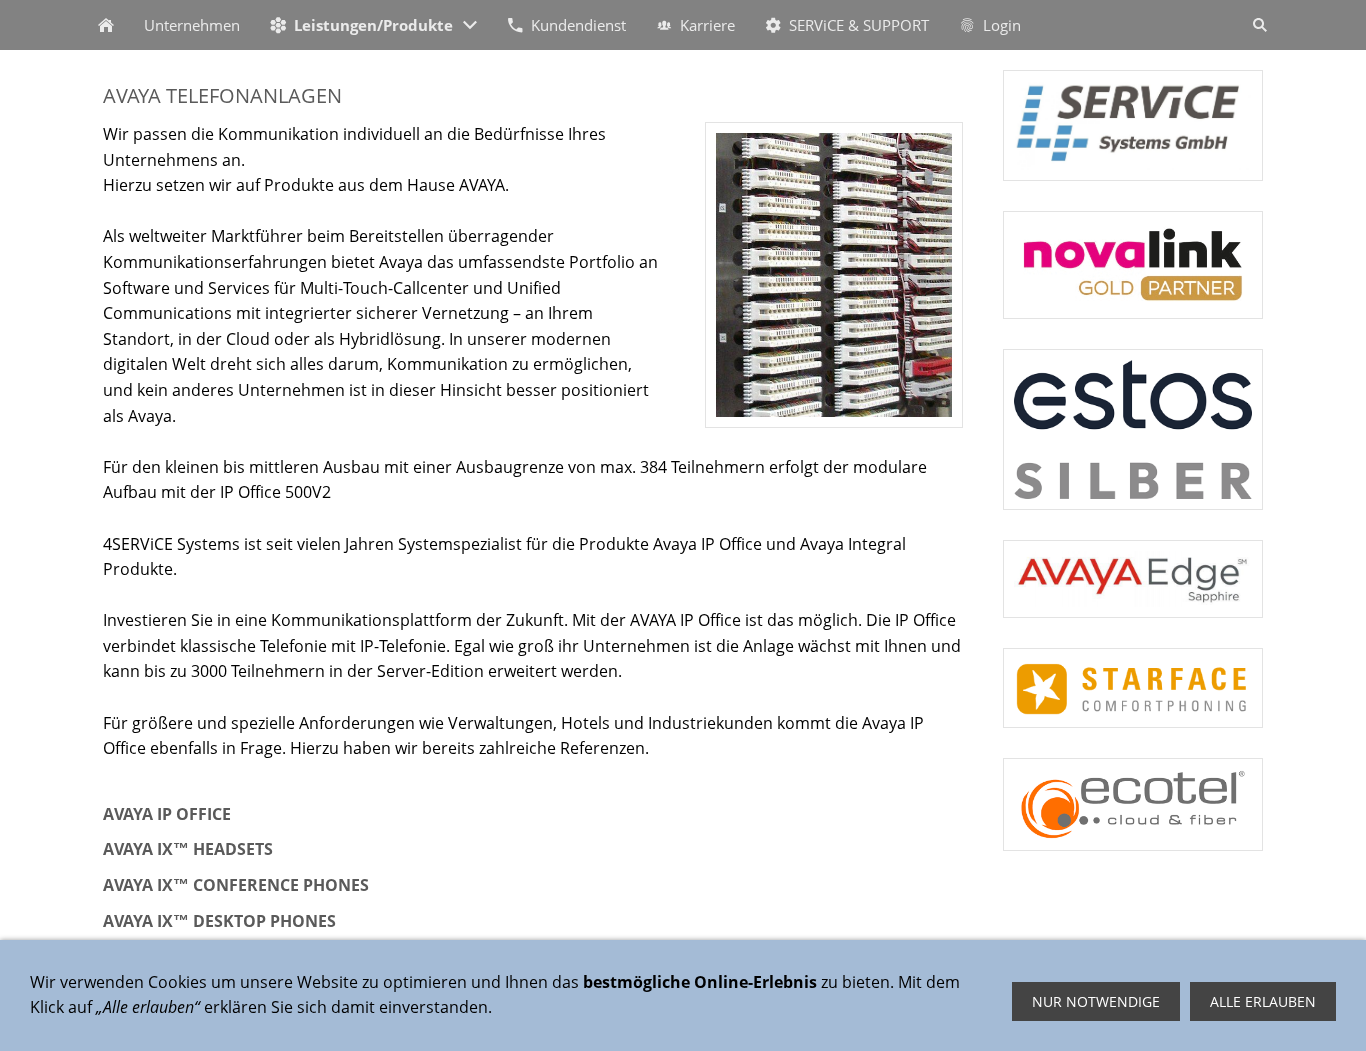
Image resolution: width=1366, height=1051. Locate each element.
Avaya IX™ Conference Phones (236, 885)
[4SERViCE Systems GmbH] (106, 25)
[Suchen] (1260, 25)
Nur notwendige (1096, 1001)
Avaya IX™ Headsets (188, 849)
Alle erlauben (1263, 1001)
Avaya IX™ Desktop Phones (219, 921)
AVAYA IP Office (167, 814)
